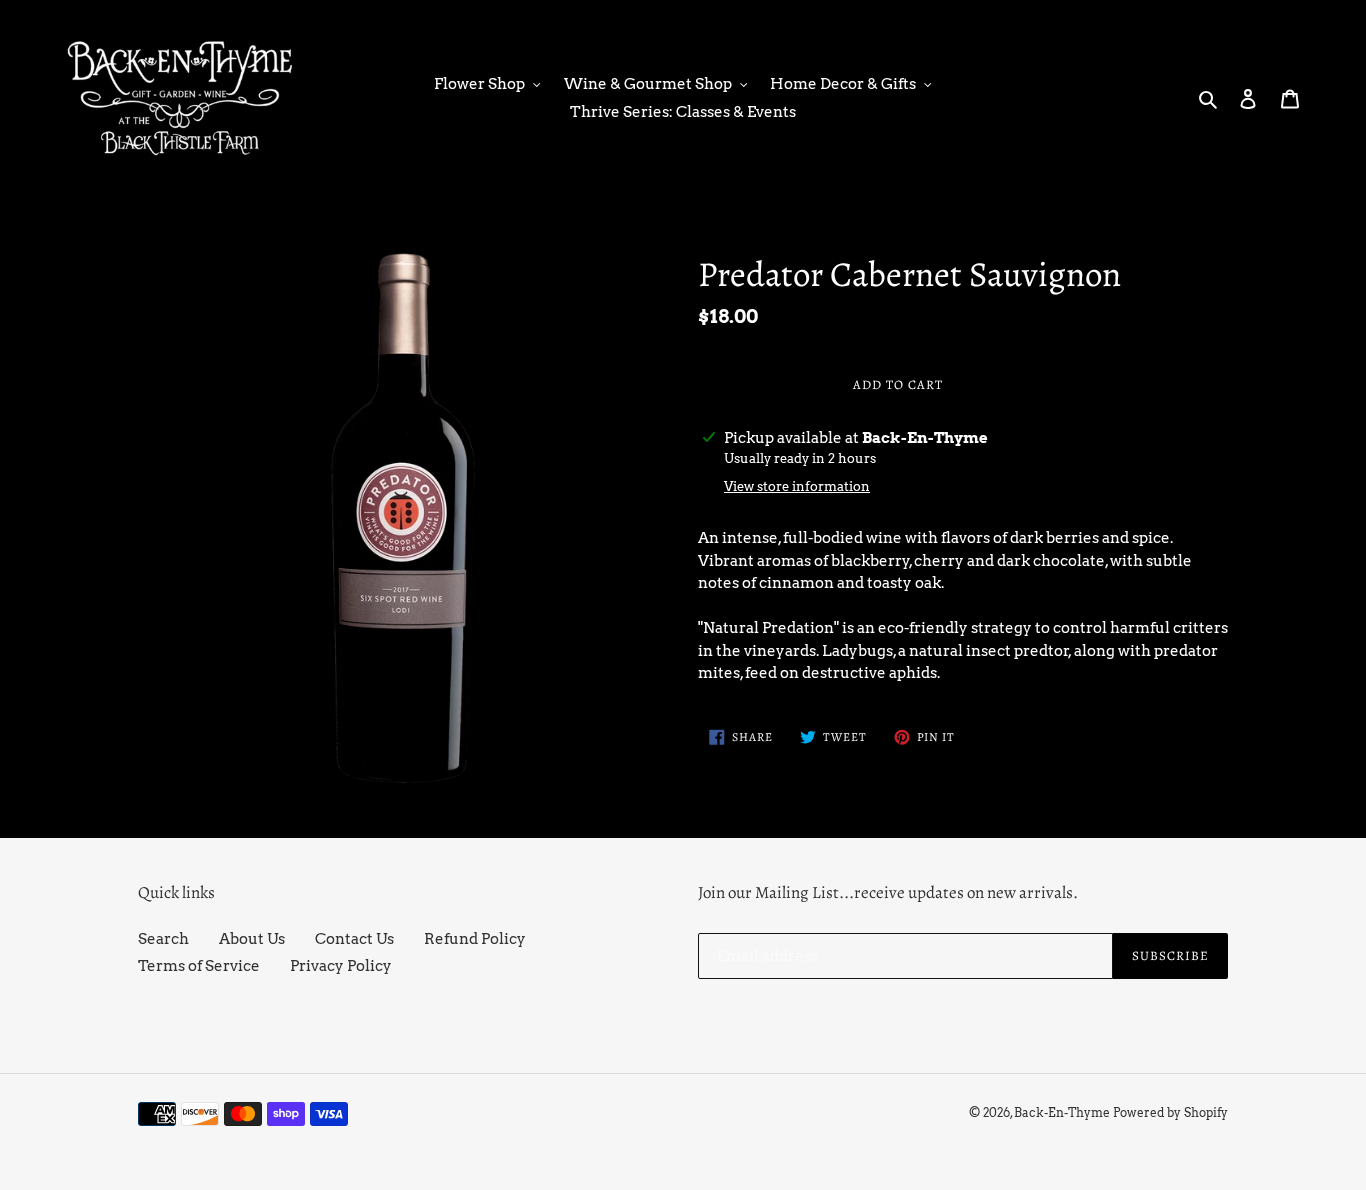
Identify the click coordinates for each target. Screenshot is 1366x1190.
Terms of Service (199, 966)
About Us (252, 939)
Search (163, 939)
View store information (797, 486)
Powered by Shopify (1170, 1112)
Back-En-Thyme (1062, 1112)
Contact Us (354, 939)
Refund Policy (475, 939)
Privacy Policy (341, 966)
